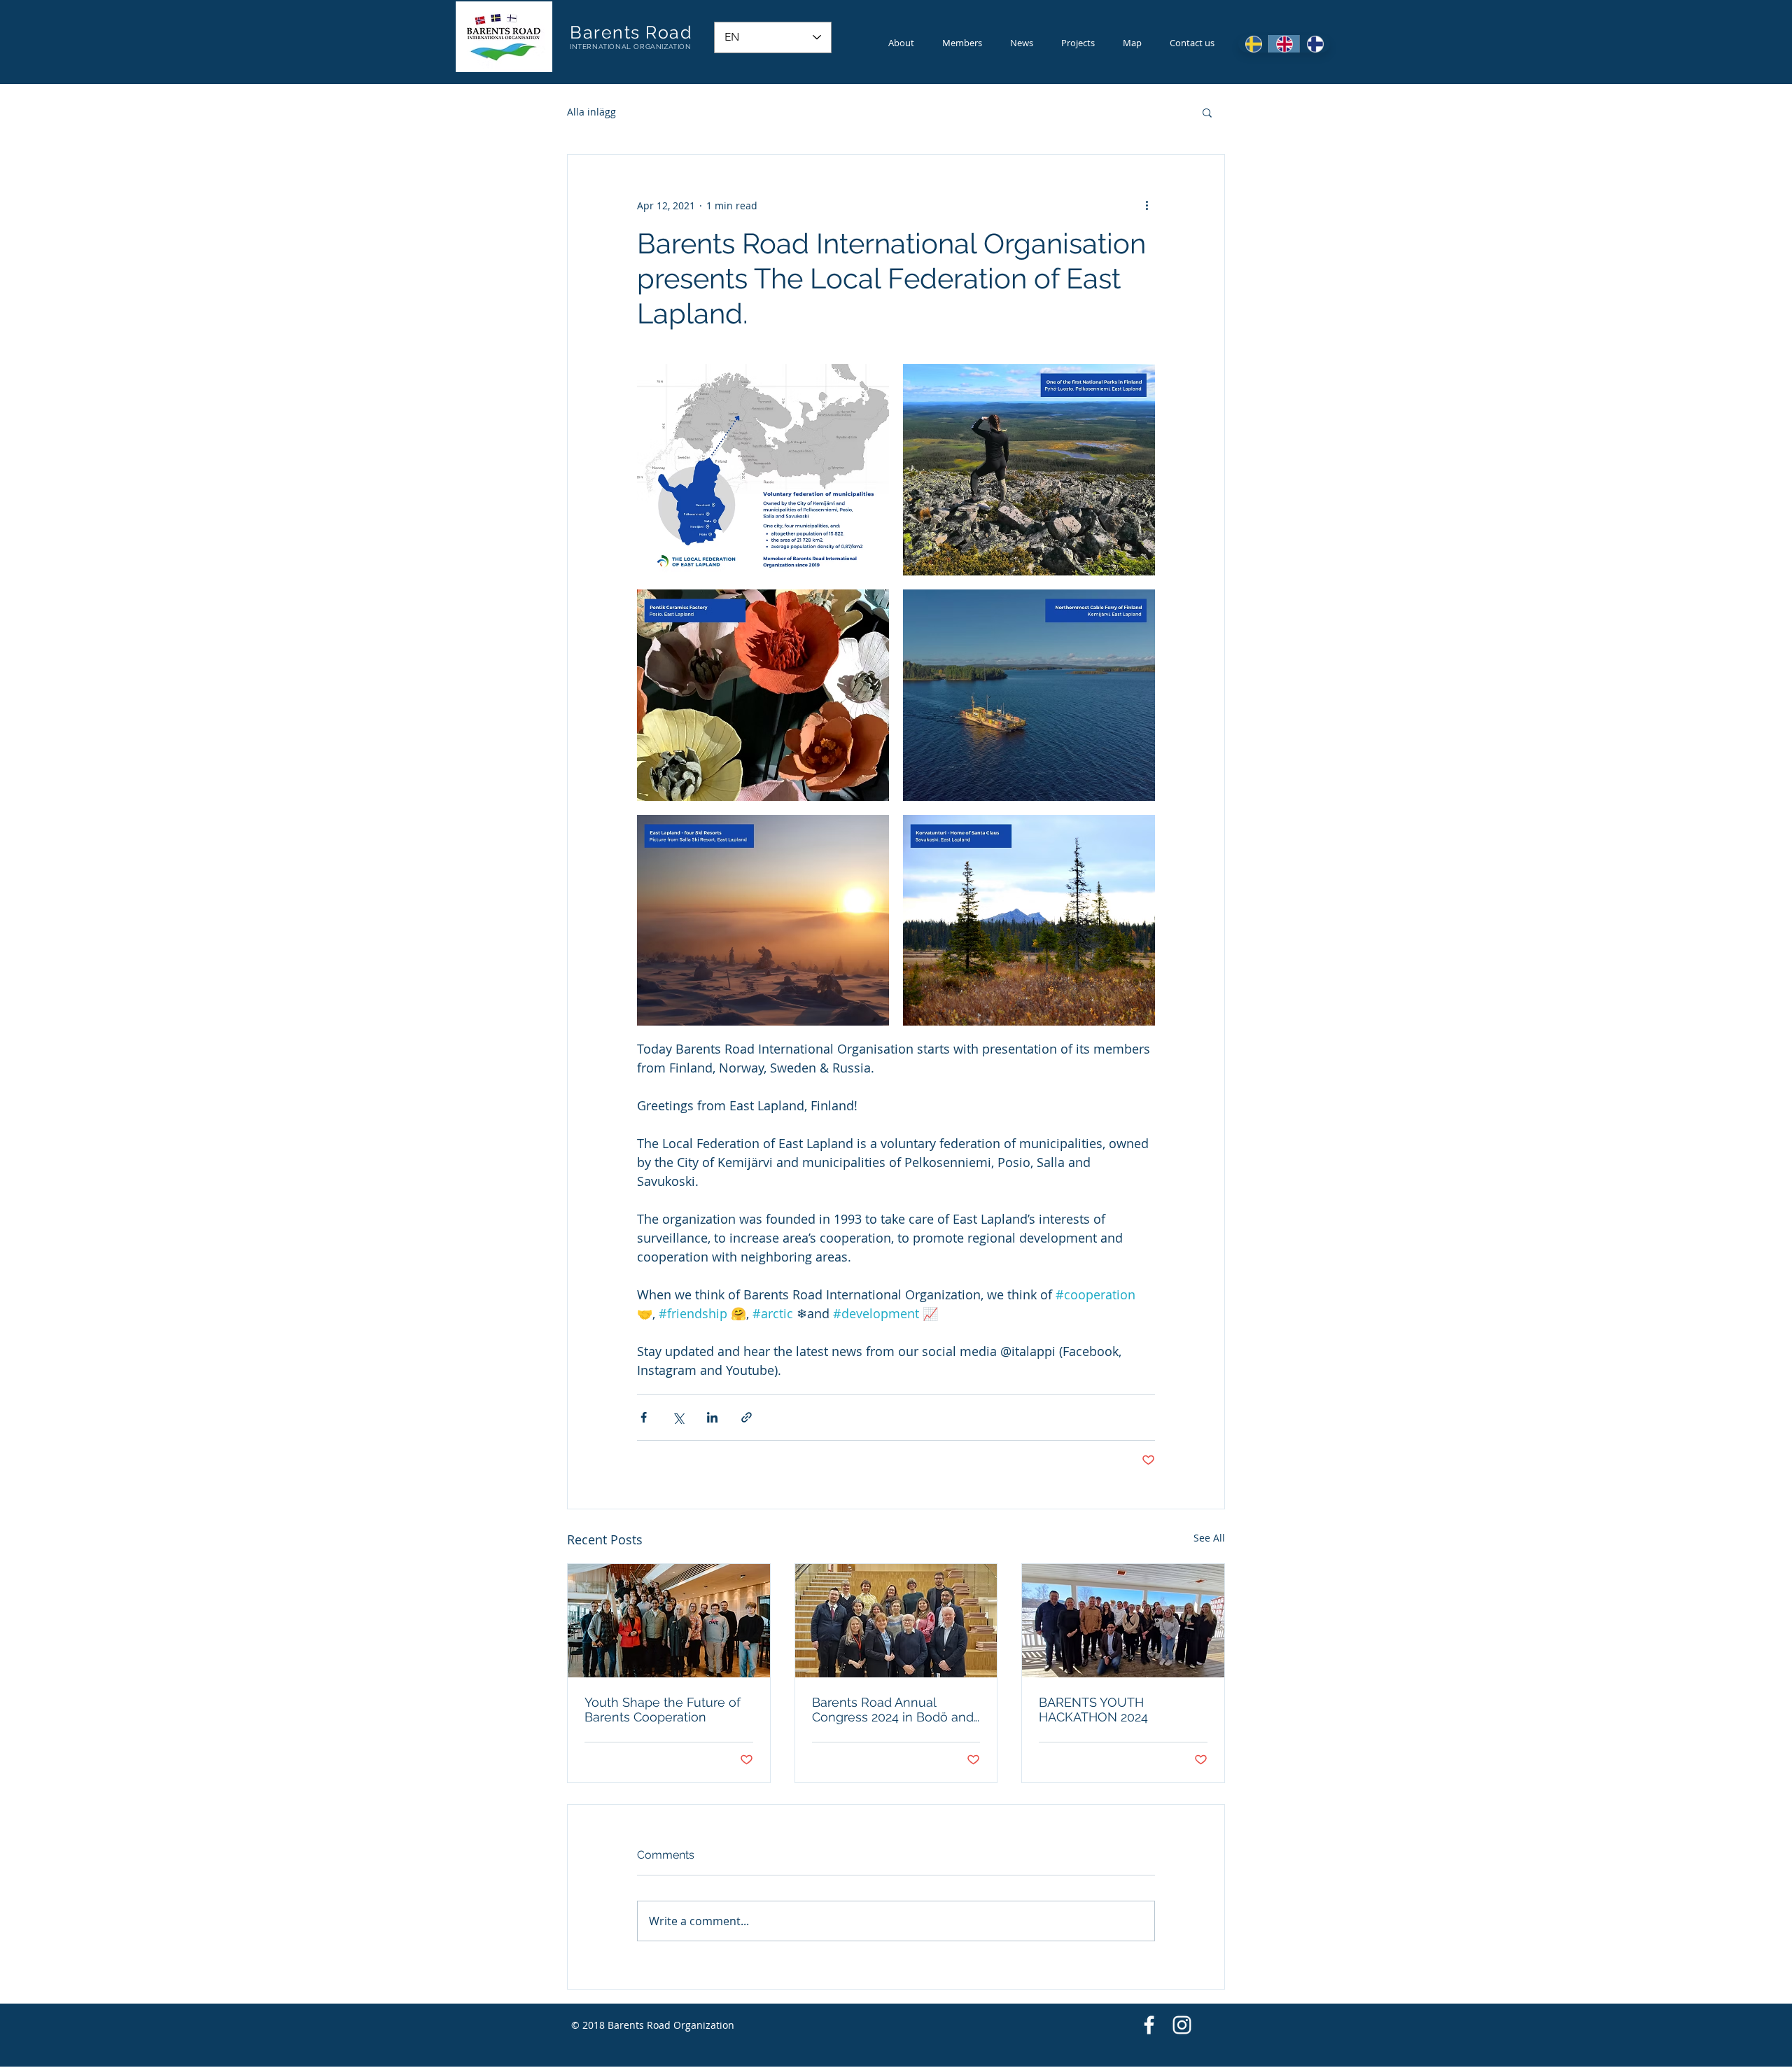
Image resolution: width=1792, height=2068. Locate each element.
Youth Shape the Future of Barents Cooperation (663, 1710)
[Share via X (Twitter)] (678, 1417)
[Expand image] (763, 470)
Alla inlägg (591, 112)
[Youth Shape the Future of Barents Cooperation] (669, 1621)
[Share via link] (747, 1417)
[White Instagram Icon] (1182, 2025)
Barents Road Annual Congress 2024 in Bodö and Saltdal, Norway (893, 1710)
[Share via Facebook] (644, 1417)
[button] (1207, 112)
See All (1209, 1538)
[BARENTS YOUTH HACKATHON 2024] (1123, 1621)
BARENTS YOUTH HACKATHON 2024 (1093, 1710)
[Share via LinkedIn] (712, 1417)
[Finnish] (1315, 44)
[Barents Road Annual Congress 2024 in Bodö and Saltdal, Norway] (896, 1621)
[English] (1284, 44)
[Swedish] (1253, 44)
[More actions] (1147, 205)
